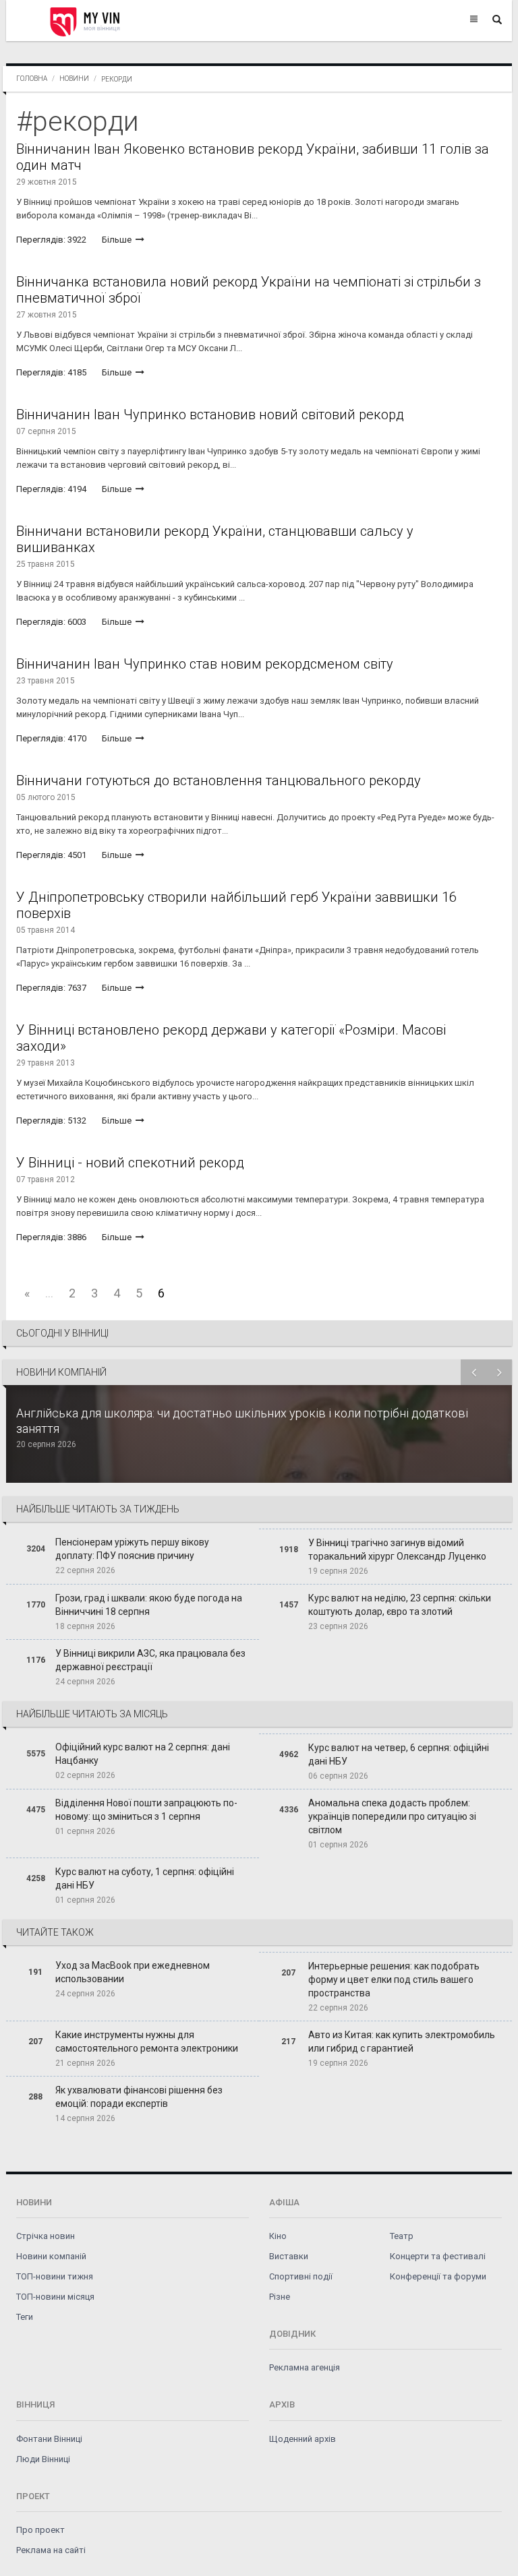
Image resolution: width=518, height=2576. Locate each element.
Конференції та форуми (438, 2276)
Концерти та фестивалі (438, 2256)
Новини (74, 79)
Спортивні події (301, 2276)
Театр (402, 2236)
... (49, 1293)
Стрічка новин (46, 2236)
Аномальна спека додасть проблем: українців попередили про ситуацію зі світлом (392, 1816)
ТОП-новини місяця (55, 2297)
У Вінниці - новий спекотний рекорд (130, 1163)
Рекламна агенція (305, 2367)
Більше (118, 240)
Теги (25, 2317)
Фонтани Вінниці (49, 2439)
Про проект (40, 2530)
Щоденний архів (303, 2439)
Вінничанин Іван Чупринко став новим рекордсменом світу (205, 664)
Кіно (278, 2236)
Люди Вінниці (43, 2459)
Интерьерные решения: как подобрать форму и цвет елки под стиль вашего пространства (394, 1980)
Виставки (289, 2256)
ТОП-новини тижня (55, 2276)
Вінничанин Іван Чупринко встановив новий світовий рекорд (210, 415)
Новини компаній (51, 2256)
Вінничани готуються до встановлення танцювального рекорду (219, 780)
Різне (280, 2297)
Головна (32, 79)
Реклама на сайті (51, 2550)
